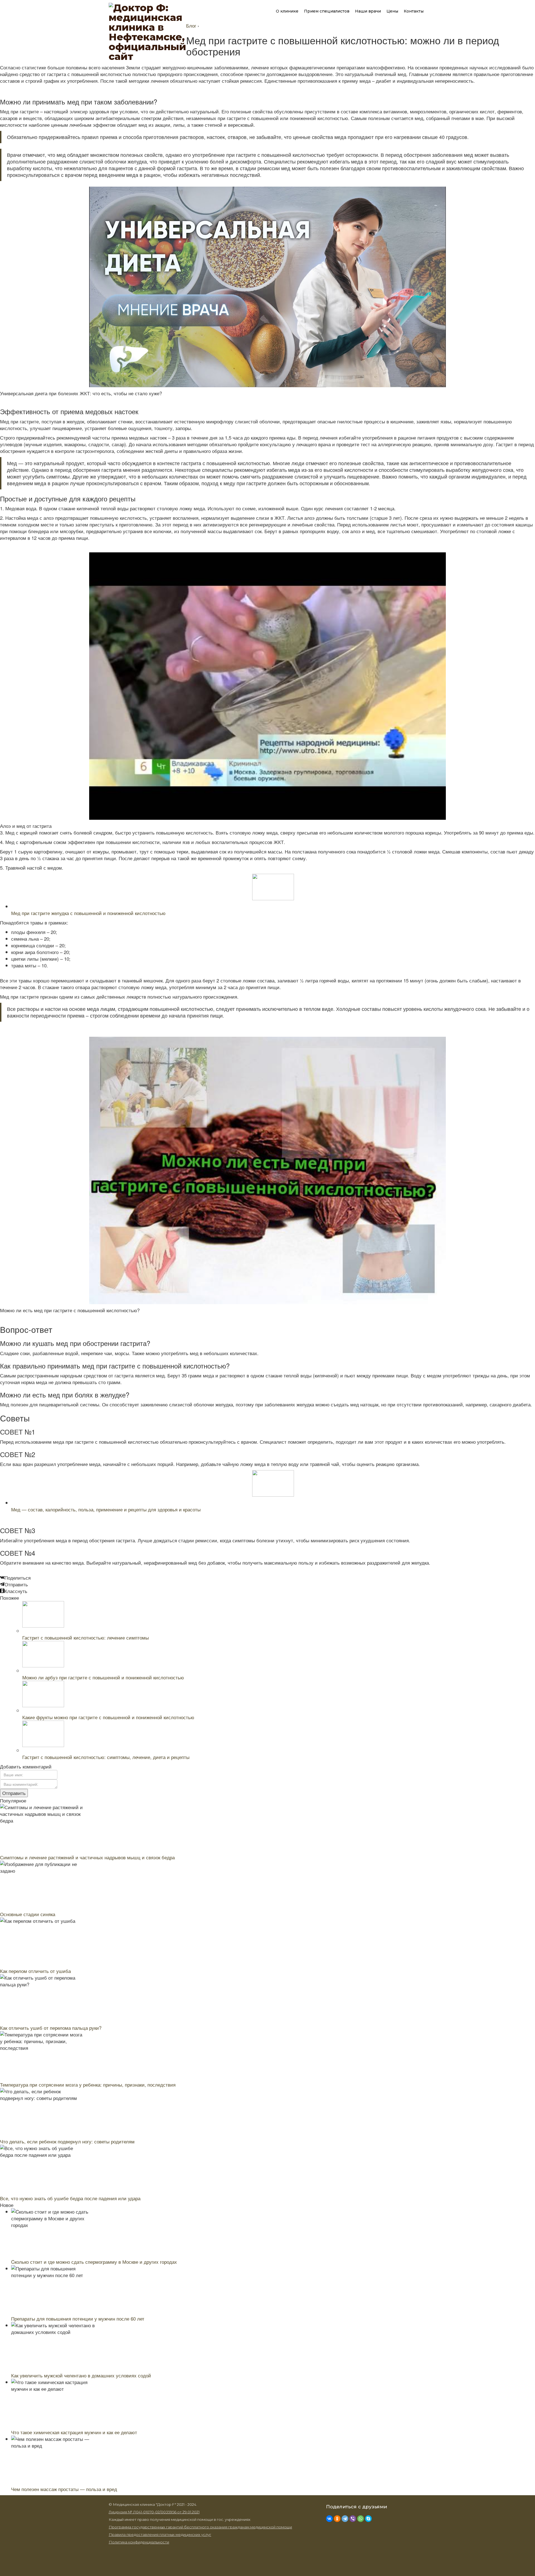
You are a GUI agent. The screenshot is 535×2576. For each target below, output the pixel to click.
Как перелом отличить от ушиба (35, 1971)
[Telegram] (345, 2520)
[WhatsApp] (361, 2520)
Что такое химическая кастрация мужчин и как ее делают (74, 2432)
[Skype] (368, 2520)
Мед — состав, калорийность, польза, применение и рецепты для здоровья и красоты (106, 1509)
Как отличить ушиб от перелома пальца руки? (51, 2028)
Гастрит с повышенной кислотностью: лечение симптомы (86, 1637)
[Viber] (353, 2520)
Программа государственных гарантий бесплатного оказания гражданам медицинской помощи (200, 2527)
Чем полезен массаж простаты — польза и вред (64, 2489)
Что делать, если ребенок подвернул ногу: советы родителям (67, 2141)
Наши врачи (368, 11)
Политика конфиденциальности (139, 2542)
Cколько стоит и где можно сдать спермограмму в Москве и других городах (94, 2262)
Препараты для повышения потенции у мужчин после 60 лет (78, 2318)
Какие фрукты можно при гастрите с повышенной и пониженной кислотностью (108, 1717)
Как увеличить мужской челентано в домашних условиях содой (81, 2375)
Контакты (414, 11)
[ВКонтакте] (329, 2520)
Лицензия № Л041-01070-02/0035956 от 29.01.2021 (154, 2512)
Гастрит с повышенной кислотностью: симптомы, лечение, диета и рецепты (106, 1757)
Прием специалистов (327, 11)
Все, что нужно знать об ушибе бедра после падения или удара (70, 2198)
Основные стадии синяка (28, 1914)
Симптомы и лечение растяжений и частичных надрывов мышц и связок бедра (87, 1857)
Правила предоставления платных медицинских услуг (160, 2534)
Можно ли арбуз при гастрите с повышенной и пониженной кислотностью (103, 1677)
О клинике (287, 11)
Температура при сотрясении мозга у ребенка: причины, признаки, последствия (88, 2085)
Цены (392, 11)
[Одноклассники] (337, 2520)
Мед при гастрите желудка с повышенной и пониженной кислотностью (88, 913)
